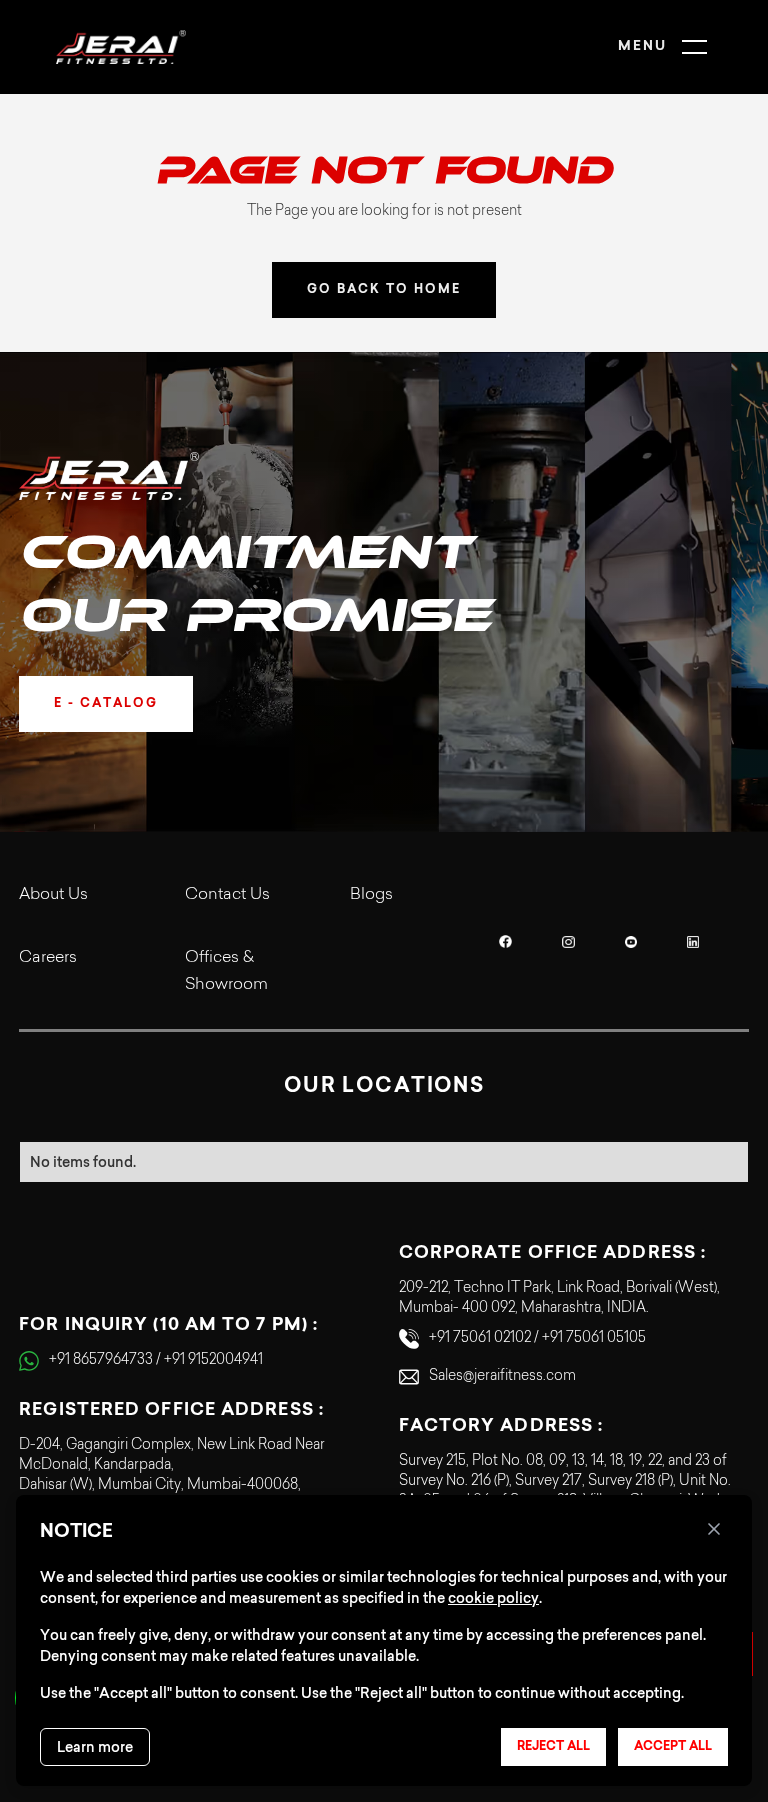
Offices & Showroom (226, 971)
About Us (53, 895)
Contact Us (227, 895)
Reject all (553, 1747)
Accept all (673, 1747)
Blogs (371, 895)
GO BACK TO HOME (384, 290)
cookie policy (493, 1598)
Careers (48, 958)
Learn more (95, 1747)
